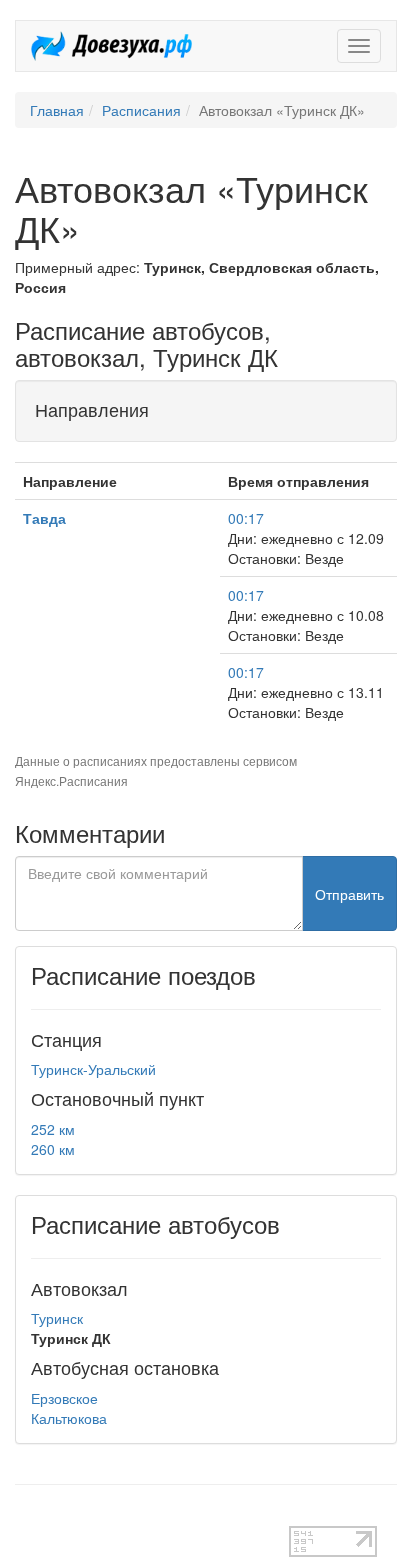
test (26, 1516)
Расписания (141, 110)
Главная (57, 110)
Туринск (57, 1318)
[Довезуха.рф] (111, 46)
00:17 (246, 518)
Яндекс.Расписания (71, 780)
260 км (53, 1149)
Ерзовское (64, 1398)
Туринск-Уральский (93, 1069)
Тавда (44, 518)
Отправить (349, 894)
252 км (53, 1129)
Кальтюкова (69, 1418)
